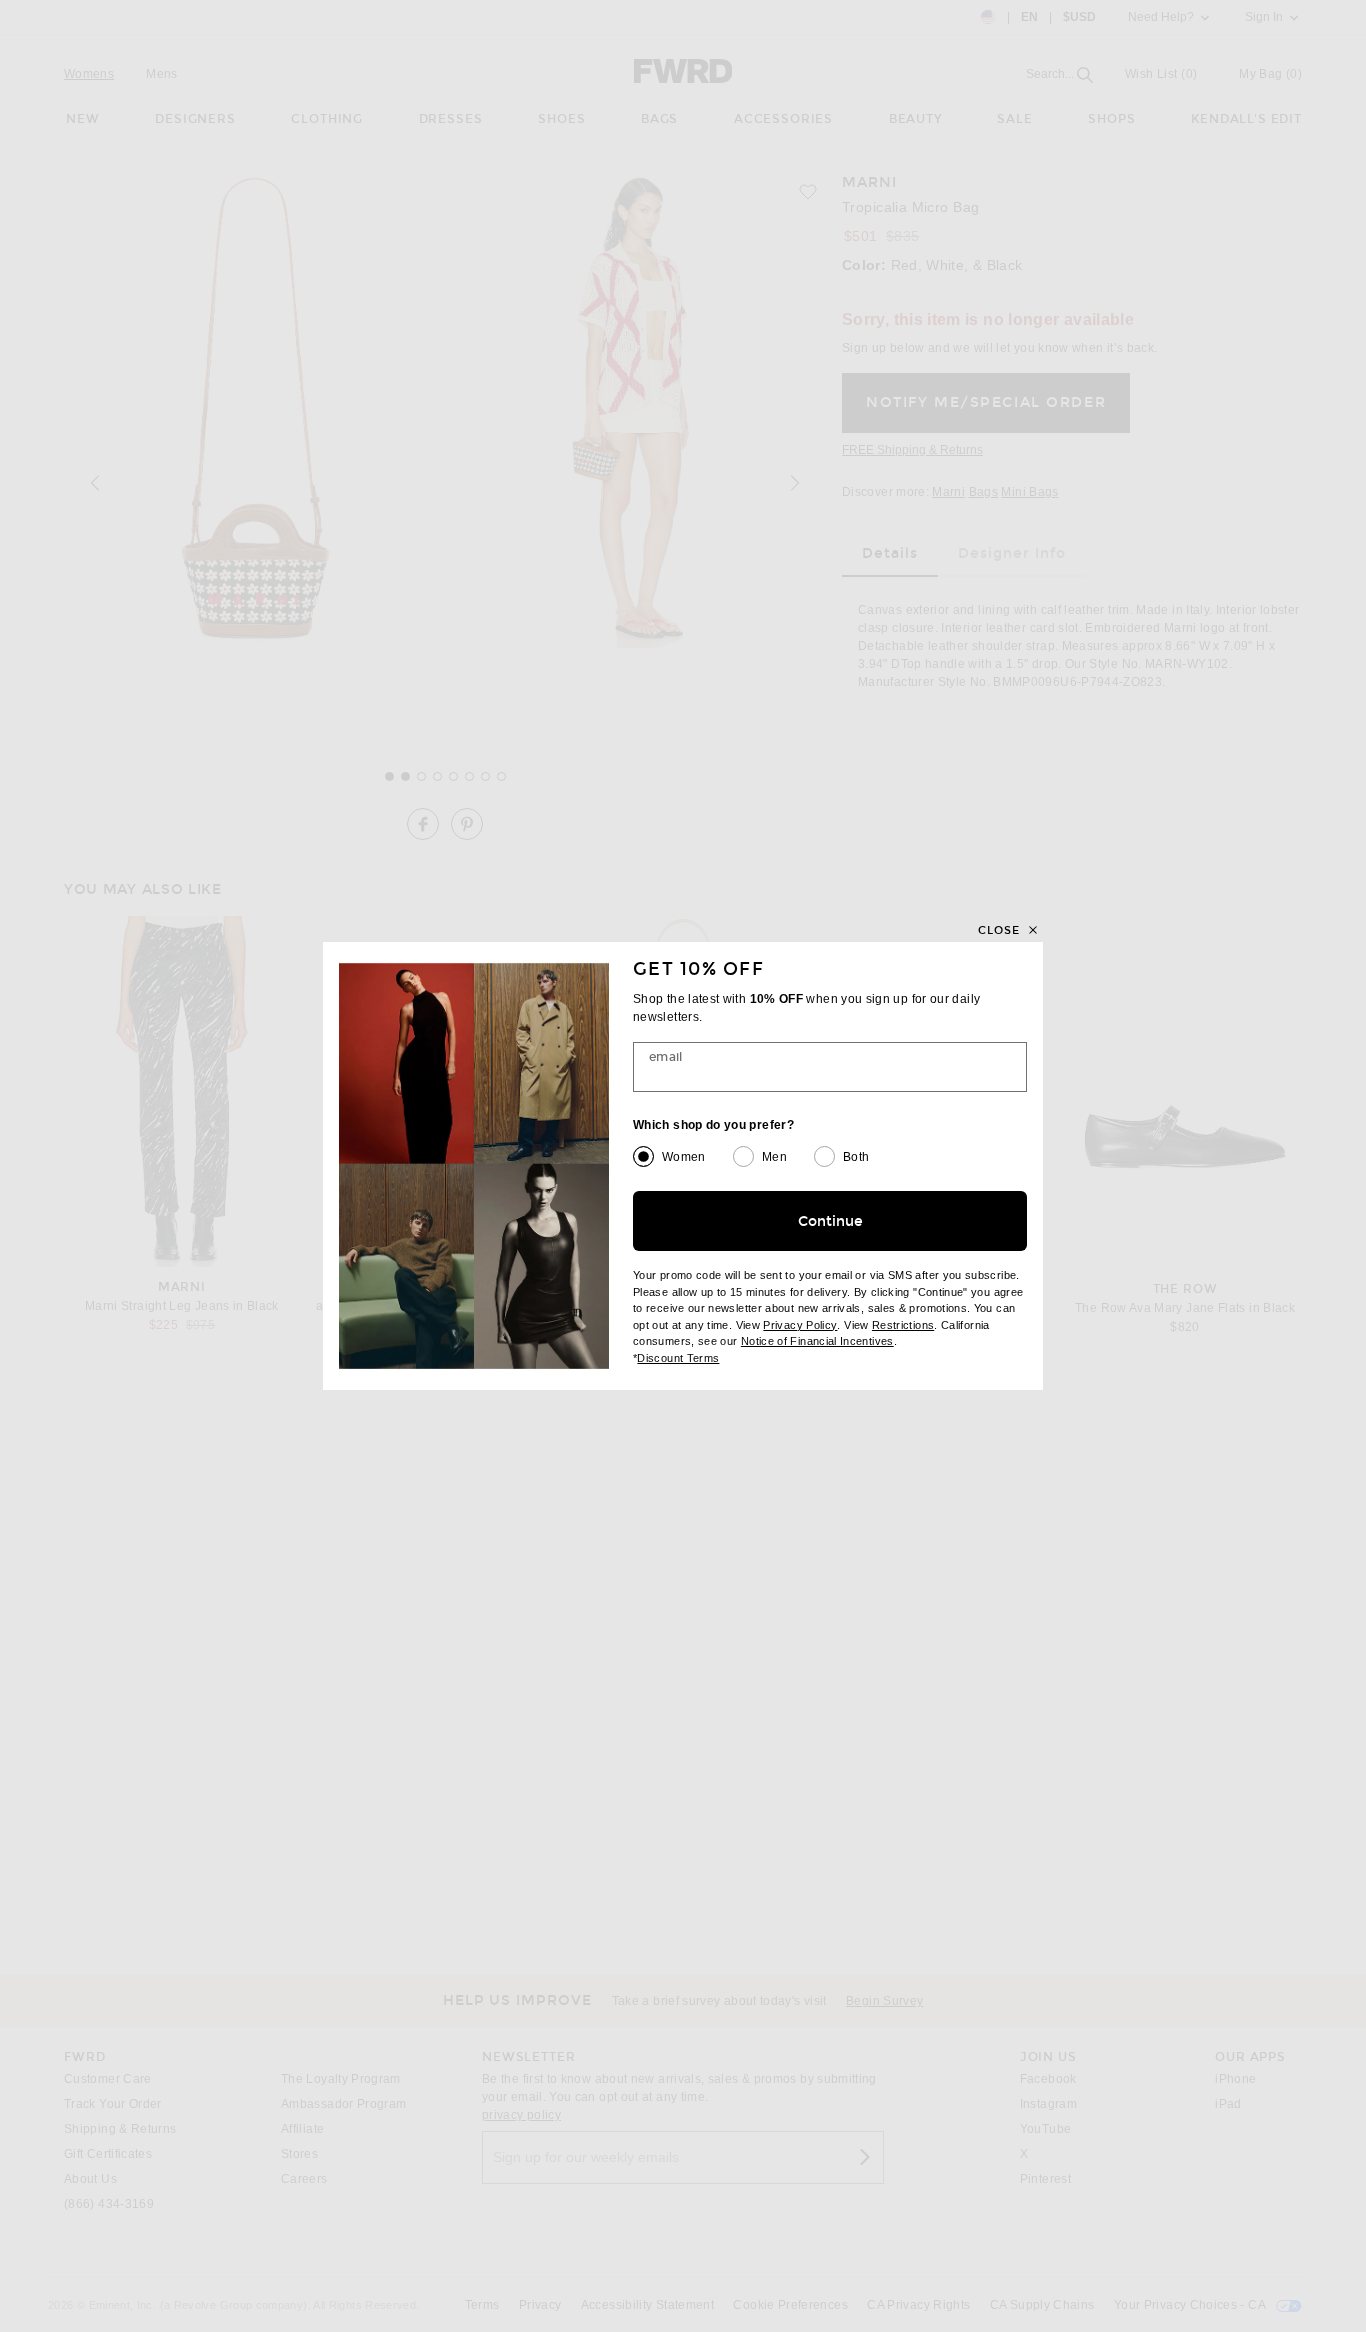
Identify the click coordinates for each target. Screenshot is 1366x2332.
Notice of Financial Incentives (817, 1341)
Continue (830, 1221)
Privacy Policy (800, 1325)
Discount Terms (678, 1358)
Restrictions (903, 1325)
